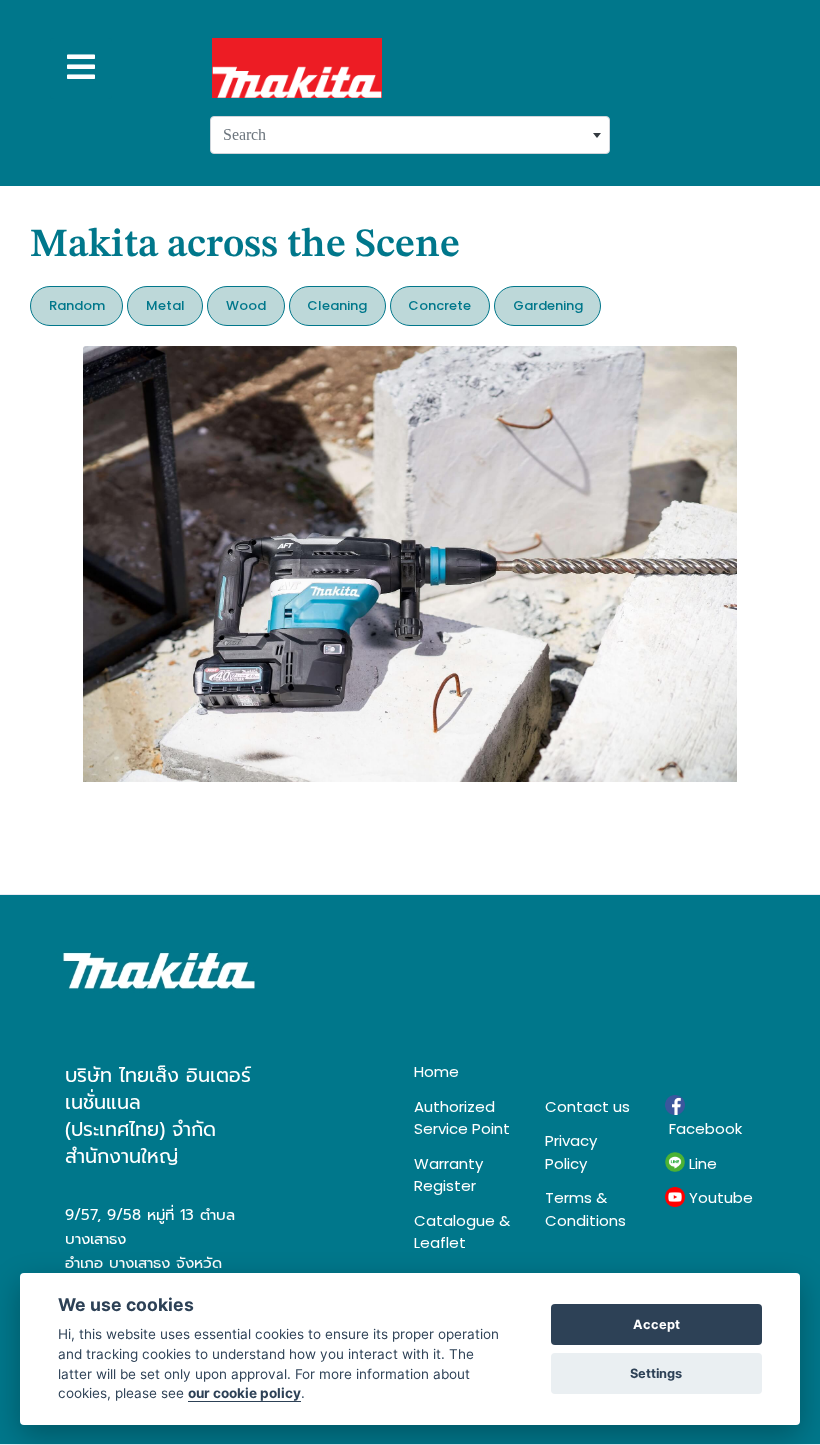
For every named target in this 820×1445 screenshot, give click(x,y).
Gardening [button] (548, 305)
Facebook (703, 1128)
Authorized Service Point (462, 1118)
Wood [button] (246, 305)
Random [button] (77, 305)
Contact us (587, 1106)
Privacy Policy (571, 1152)
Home (436, 1071)
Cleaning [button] (337, 305)
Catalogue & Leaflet (462, 1232)
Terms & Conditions (585, 1209)
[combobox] (410, 135)
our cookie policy (244, 1393)
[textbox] (410, 135)
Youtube (719, 1197)
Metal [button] (165, 305)
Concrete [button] (439, 305)
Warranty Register (448, 1175)
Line (701, 1163)
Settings (656, 1373)
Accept (656, 1324)
